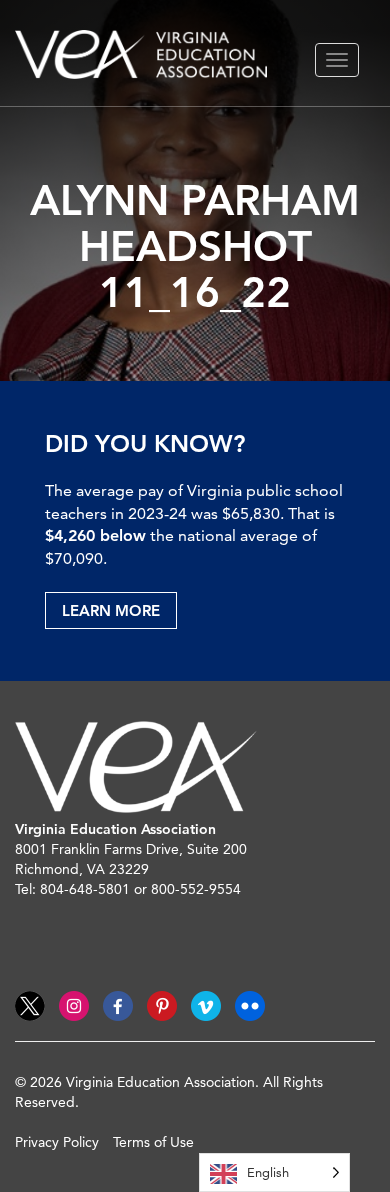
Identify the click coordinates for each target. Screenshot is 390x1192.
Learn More (111, 610)
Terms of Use (153, 1142)
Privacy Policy (57, 1142)
